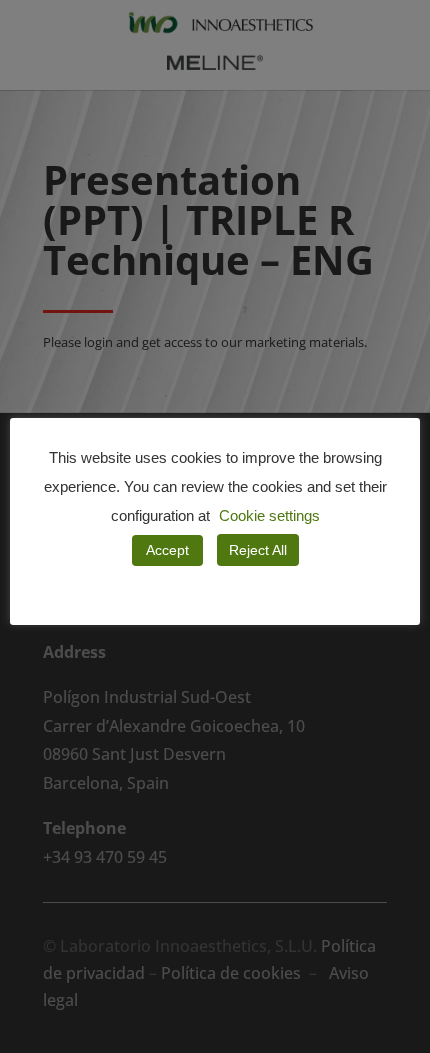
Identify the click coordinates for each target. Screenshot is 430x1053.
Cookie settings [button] (269, 515)
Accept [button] (167, 550)
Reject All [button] (258, 550)
